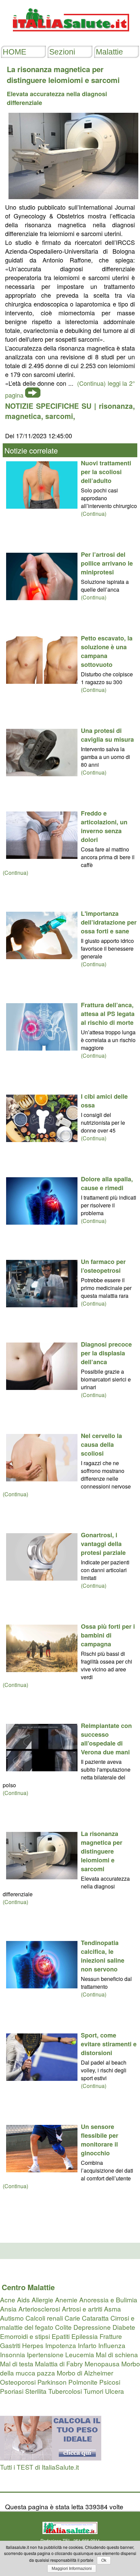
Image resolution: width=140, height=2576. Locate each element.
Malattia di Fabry (59, 2363)
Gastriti (10, 2345)
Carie (72, 2318)
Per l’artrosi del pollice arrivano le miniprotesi (107, 563)
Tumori (93, 2391)
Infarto (87, 2345)
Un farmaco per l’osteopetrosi (103, 1266)
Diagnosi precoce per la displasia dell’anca (106, 1353)
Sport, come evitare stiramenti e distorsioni (109, 2044)
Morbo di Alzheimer (85, 2373)
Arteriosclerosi (39, 2309)
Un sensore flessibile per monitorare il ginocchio (100, 2140)
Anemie (66, 2299)
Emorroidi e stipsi (25, 2336)
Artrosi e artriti (82, 2309)
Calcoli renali (44, 2318)
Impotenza (61, 2345)
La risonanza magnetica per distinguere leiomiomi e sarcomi (102, 1851)
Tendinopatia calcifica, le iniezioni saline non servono (103, 1956)
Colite (63, 2327)
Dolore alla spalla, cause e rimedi (107, 1183)
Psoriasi (12, 2391)
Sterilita (36, 2391)
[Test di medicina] (51, 2458)
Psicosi (110, 2382)
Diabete (124, 2327)
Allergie (42, 2299)
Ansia (8, 2309)
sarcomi (59, 416)
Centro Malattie (28, 2287)
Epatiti (61, 2336)
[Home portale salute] (70, 38)
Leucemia (80, 2354)
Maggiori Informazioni (72, 2569)
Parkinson (52, 2382)
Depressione (92, 2327)
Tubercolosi (65, 2391)
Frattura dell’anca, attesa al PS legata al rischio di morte (108, 1014)
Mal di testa (17, 2363)
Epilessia (85, 2336)
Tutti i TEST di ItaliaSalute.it (39, 2467)
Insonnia (13, 2354)
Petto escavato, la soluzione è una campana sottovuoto (107, 651)
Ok (104, 2560)
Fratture (111, 2336)
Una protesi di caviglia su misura (107, 735)
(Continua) (94, 514)
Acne (8, 2299)
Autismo (12, 2318)
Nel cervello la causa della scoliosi (101, 1444)
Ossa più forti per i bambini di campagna (108, 1635)
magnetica (23, 416)
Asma (112, 2309)
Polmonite (83, 2382)
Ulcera (115, 2391)
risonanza (116, 406)
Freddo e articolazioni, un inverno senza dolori (104, 826)
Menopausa (102, 2363)
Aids (23, 2299)
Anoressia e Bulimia (108, 2299)
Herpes (33, 2345)
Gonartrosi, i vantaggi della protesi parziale (103, 1544)
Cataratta (95, 2318)
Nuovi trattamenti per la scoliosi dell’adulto (106, 472)
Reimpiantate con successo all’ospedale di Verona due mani (106, 1739)
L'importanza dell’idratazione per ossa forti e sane (109, 922)
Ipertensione (45, 2354)
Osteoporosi (18, 2382)
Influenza (112, 2345)
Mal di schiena (117, 2354)
